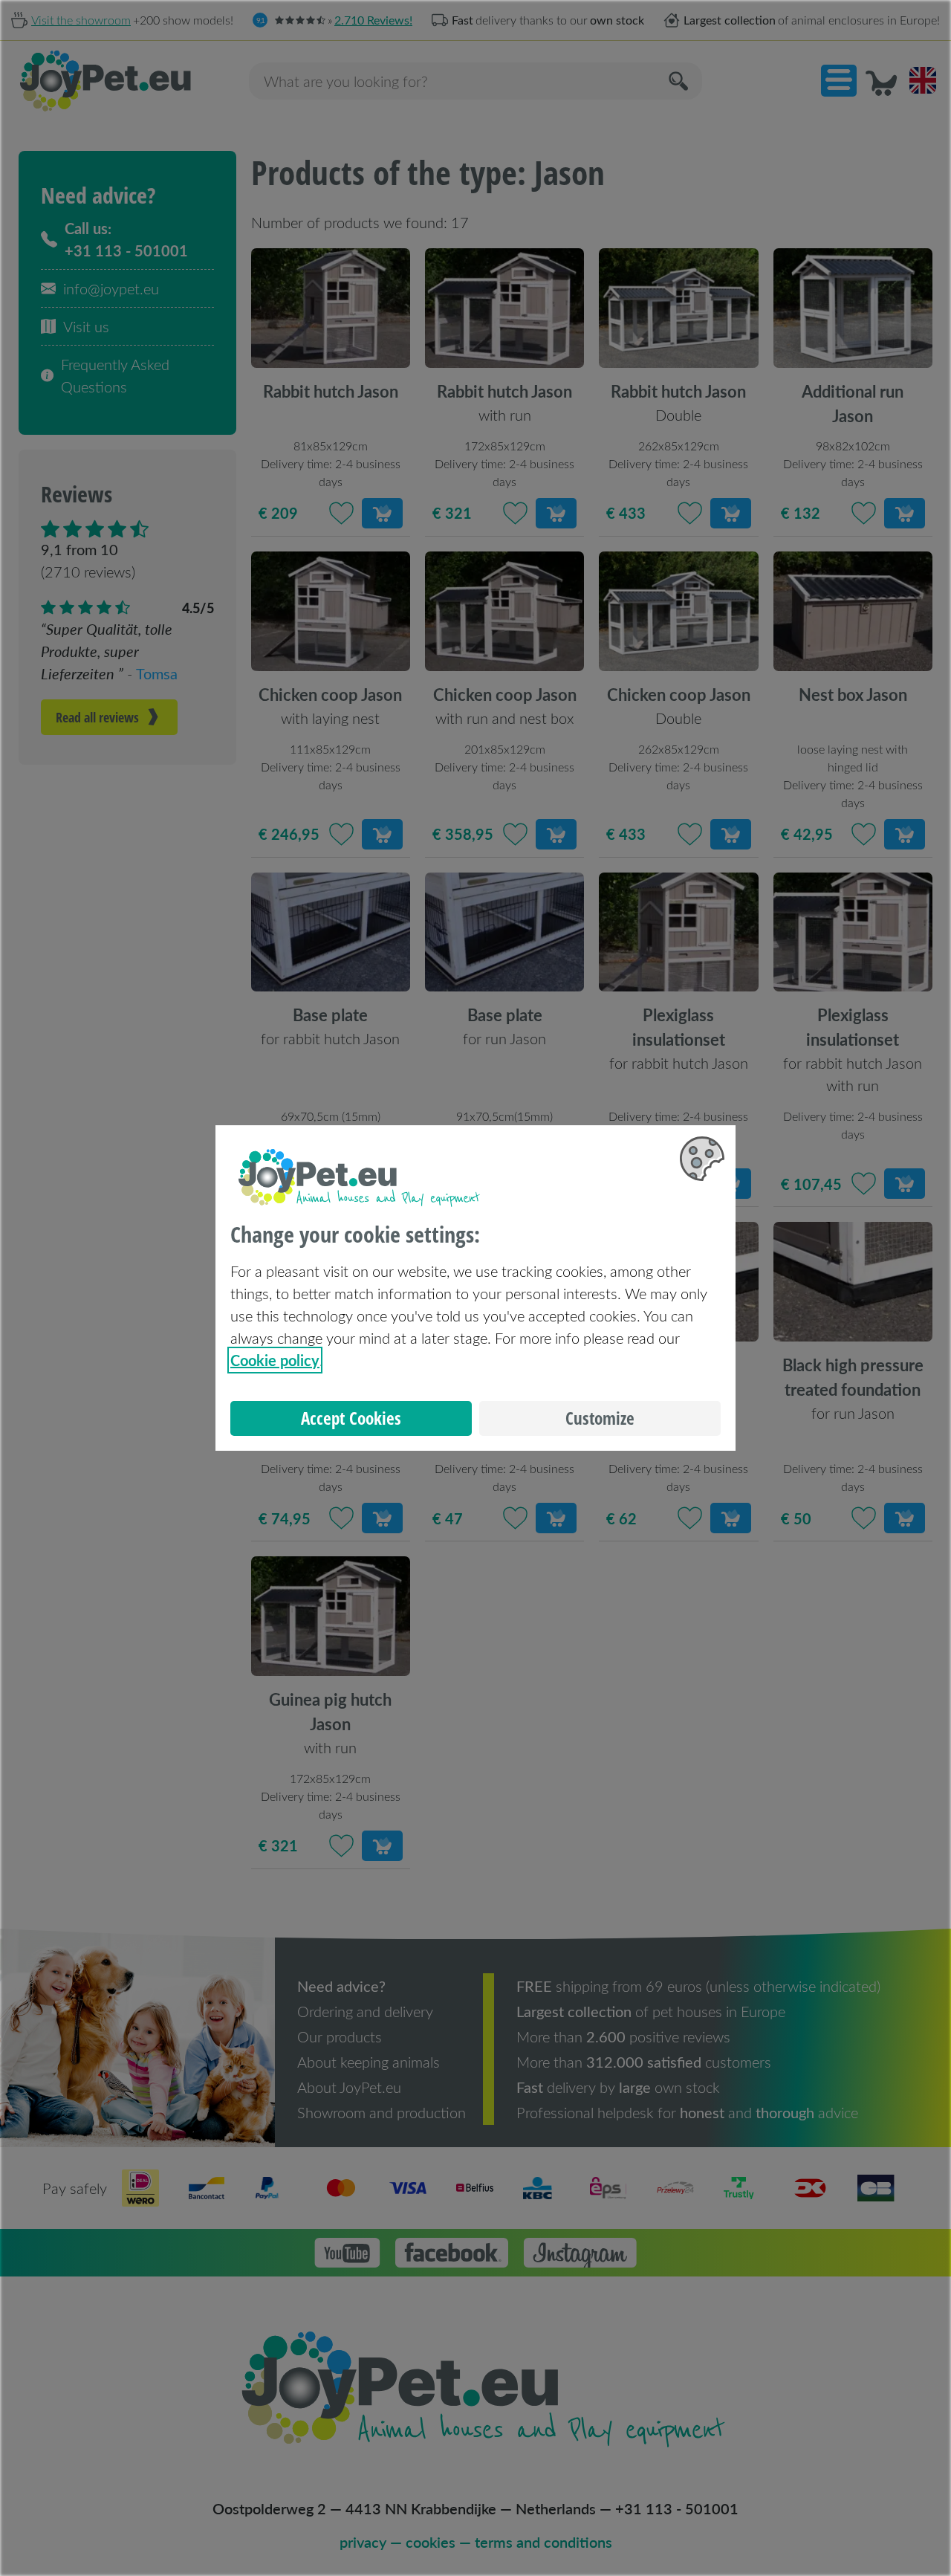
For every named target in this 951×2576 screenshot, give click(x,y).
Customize (600, 1418)
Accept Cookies (351, 1418)
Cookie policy (275, 1360)
